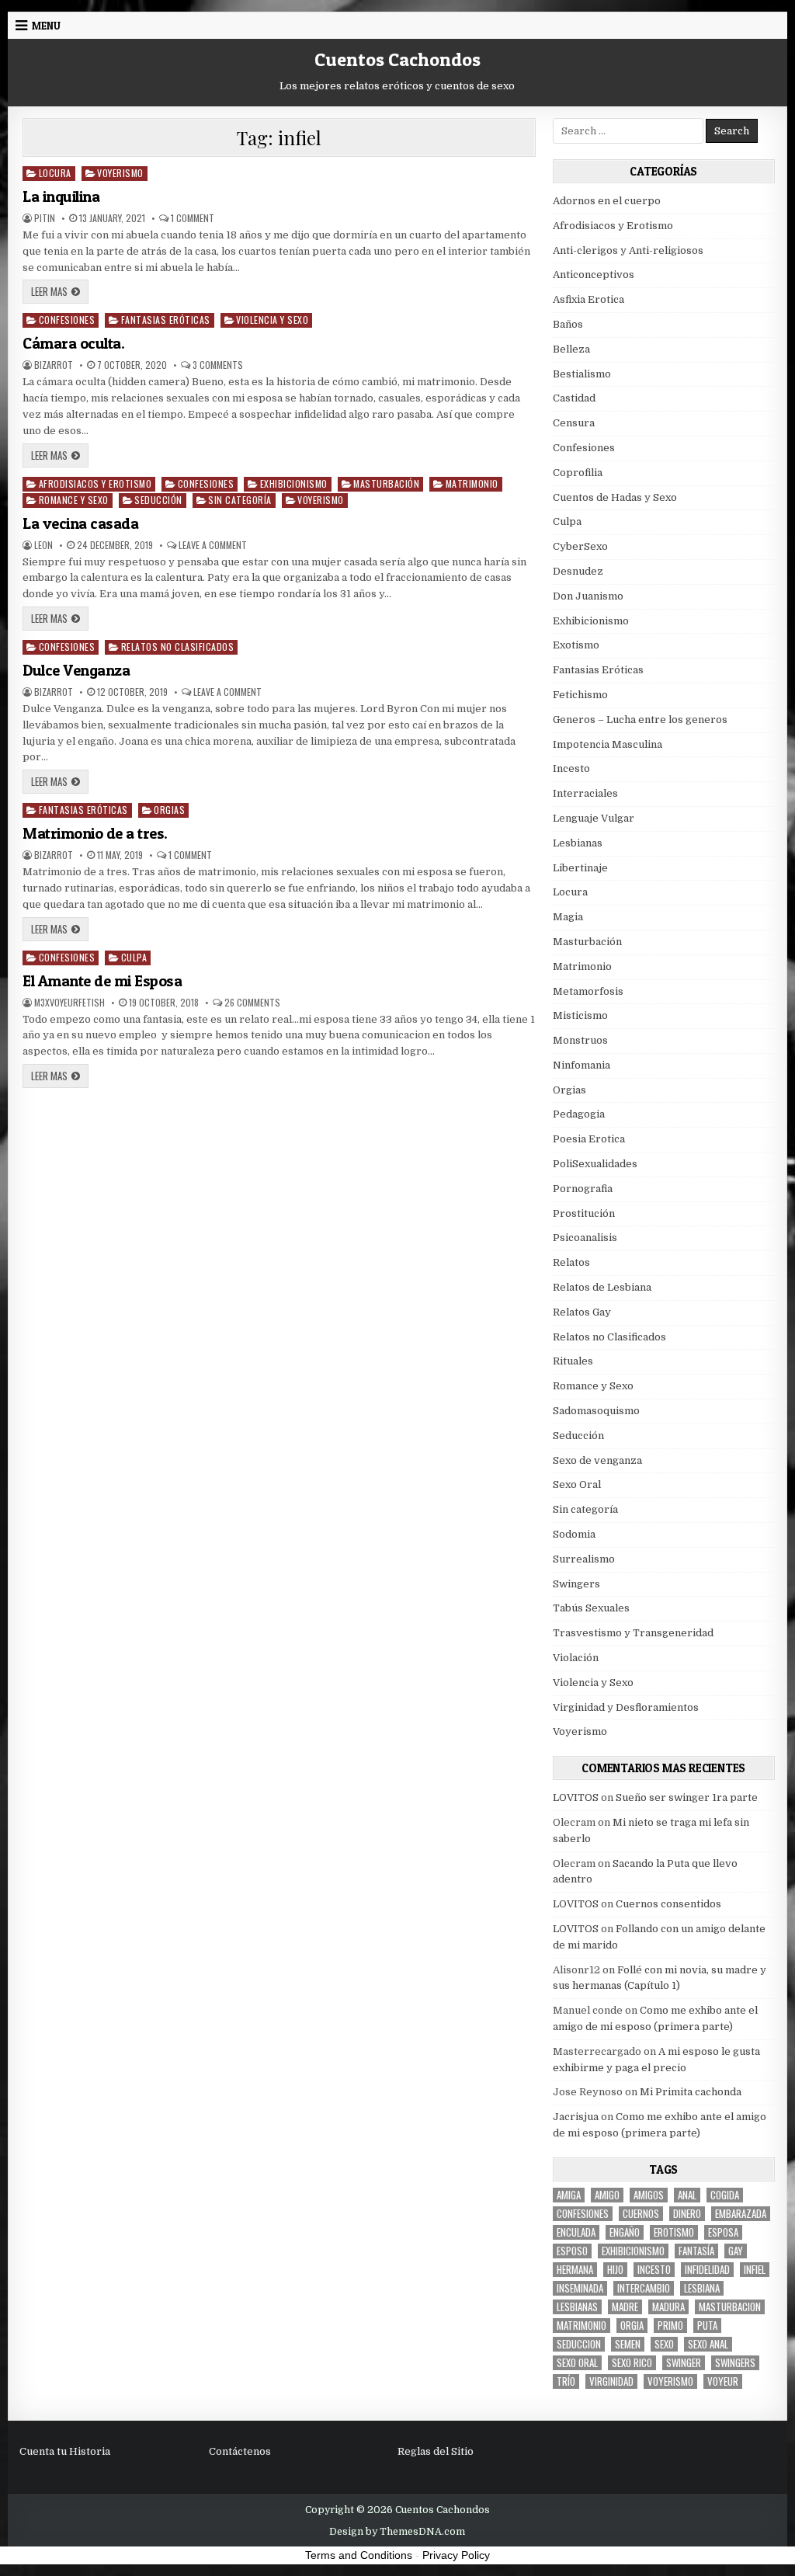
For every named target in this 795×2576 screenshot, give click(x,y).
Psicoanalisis (585, 1238)
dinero (687, 2214)
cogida (725, 2195)
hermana (575, 2270)
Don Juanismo (588, 596)
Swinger (684, 2363)
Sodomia (574, 1534)
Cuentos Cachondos (397, 59)
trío (566, 2381)
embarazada (741, 2214)
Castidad (574, 398)
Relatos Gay (582, 1312)
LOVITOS (576, 1797)
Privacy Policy (456, 2555)
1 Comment (193, 218)
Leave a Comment (213, 545)
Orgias (169, 810)
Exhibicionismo (294, 483)
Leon (43, 545)
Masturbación (386, 483)
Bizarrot (54, 365)
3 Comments (218, 365)
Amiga (569, 2195)
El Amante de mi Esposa (102, 981)
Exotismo (576, 645)
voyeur (723, 2381)
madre (625, 2307)
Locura (55, 173)
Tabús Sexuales (591, 1608)
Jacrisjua (576, 2117)
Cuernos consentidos (668, 1904)
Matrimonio (472, 483)
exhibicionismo (633, 2251)
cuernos (641, 2214)
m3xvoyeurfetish (69, 1003)
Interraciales (585, 793)
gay (736, 2251)
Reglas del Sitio (436, 2451)
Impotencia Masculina (608, 744)
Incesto (571, 768)
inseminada (580, 2288)
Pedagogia (579, 1114)
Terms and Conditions (359, 2555)
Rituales (573, 1361)
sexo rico (632, 2363)
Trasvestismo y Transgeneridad (633, 1633)
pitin (45, 218)
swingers (735, 2363)
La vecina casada (80, 523)
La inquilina (61, 196)
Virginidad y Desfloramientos (626, 1707)
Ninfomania (581, 1065)
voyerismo (670, 2381)
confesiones (583, 2214)
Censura (574, 423)
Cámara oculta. (73, 343)
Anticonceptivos (594, 275)
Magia (568, 917)
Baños (568, 324)
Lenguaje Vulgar (594, 818)
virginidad (611, 2381)
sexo (664, 2344)
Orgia (632, 2326)
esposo (572, 2251)
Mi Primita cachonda (691, 2092)
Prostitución (584, 1213)
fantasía (696, 2251)
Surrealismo (584, 1559)
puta (707, 2326)
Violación (576, 1658)
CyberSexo (580, 546)
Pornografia (583, 1189)
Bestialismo (582, 374)
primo (670, 2326)
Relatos (571, 1262)
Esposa (723, 2232)
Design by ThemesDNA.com (397, 2532)
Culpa (134, 957)
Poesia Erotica (589, 1139)
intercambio (644, 2288)
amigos (649, 2195)
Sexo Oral (577, 1484)
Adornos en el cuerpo (607, 201)
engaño (625, 2232)
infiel (755, 2270)
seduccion (579, 2344)
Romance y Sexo (74, 500)
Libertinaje (580, 868)
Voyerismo (120, 173)
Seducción (158, 500)
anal (687, 2195)
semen (628, 2344)
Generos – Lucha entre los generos (640, 720)
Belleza (571, 349)
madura (668, 2307)
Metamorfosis (588, 991)
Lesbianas (578, 843)
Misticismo (580, 1015)
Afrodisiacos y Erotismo (95, 483)
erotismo (674, 2232)
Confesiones (67, 320)
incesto (654, 2270)
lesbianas (577, 2307)
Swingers (576, 1584)
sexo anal (708, 2344)
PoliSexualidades (595, 1164)
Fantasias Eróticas (166, 320)
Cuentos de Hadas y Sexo (615, 497)
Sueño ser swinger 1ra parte (687, 1797)
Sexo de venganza (597, 1460)
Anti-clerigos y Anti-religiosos (628, 250)
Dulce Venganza (76, 670)
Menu (46, 26)
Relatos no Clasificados (178, 647)
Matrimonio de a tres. (95, 833)
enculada (576, 2232)
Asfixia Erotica (588, 299)
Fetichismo (580, 695)
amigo (607, 2195)
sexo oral (577, 2363)
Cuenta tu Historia (65, 2451)
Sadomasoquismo (596, 1411)
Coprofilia (578, 473)
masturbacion (730, 2307)
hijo (615, 2270)
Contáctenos (240, 2451)
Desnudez (578, 571)
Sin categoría (240, 500)
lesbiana (702, 2288)
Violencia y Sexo (272, 320)
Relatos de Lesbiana (602, 1287)
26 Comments (252, 1003)
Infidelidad (707, 2270)
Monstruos (580, 1040)
